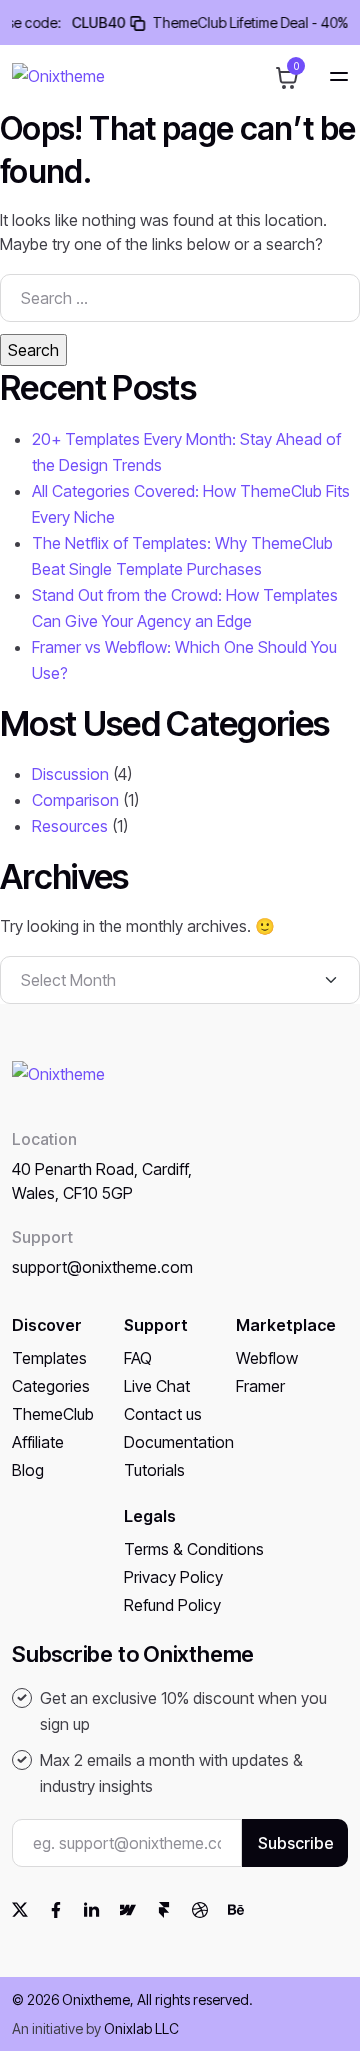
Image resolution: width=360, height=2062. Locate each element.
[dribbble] (200, 1909)
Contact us (163, 1414)
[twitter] (20, 1909)
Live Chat (157, 1386)
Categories (51, 1386)
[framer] (164, 1909)
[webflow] (128, 1909)
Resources (70, 826)
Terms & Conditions (194, 1549)
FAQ (138, 1358)
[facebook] (56, 1909)
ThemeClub (53, 1414)
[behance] (236, 1909)
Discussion (70, 774)
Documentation (179, 1442)
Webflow (267, 1358)
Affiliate (38, 1442)
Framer (260, 1386)
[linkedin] (92, 1909)
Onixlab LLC (141, 2028)
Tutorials (154, 1470)
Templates (49, 1358)
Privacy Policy (173, 1577)
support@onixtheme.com (102, 1267)
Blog (28, 1470)
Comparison (75, 800)
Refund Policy (172, 1605)
